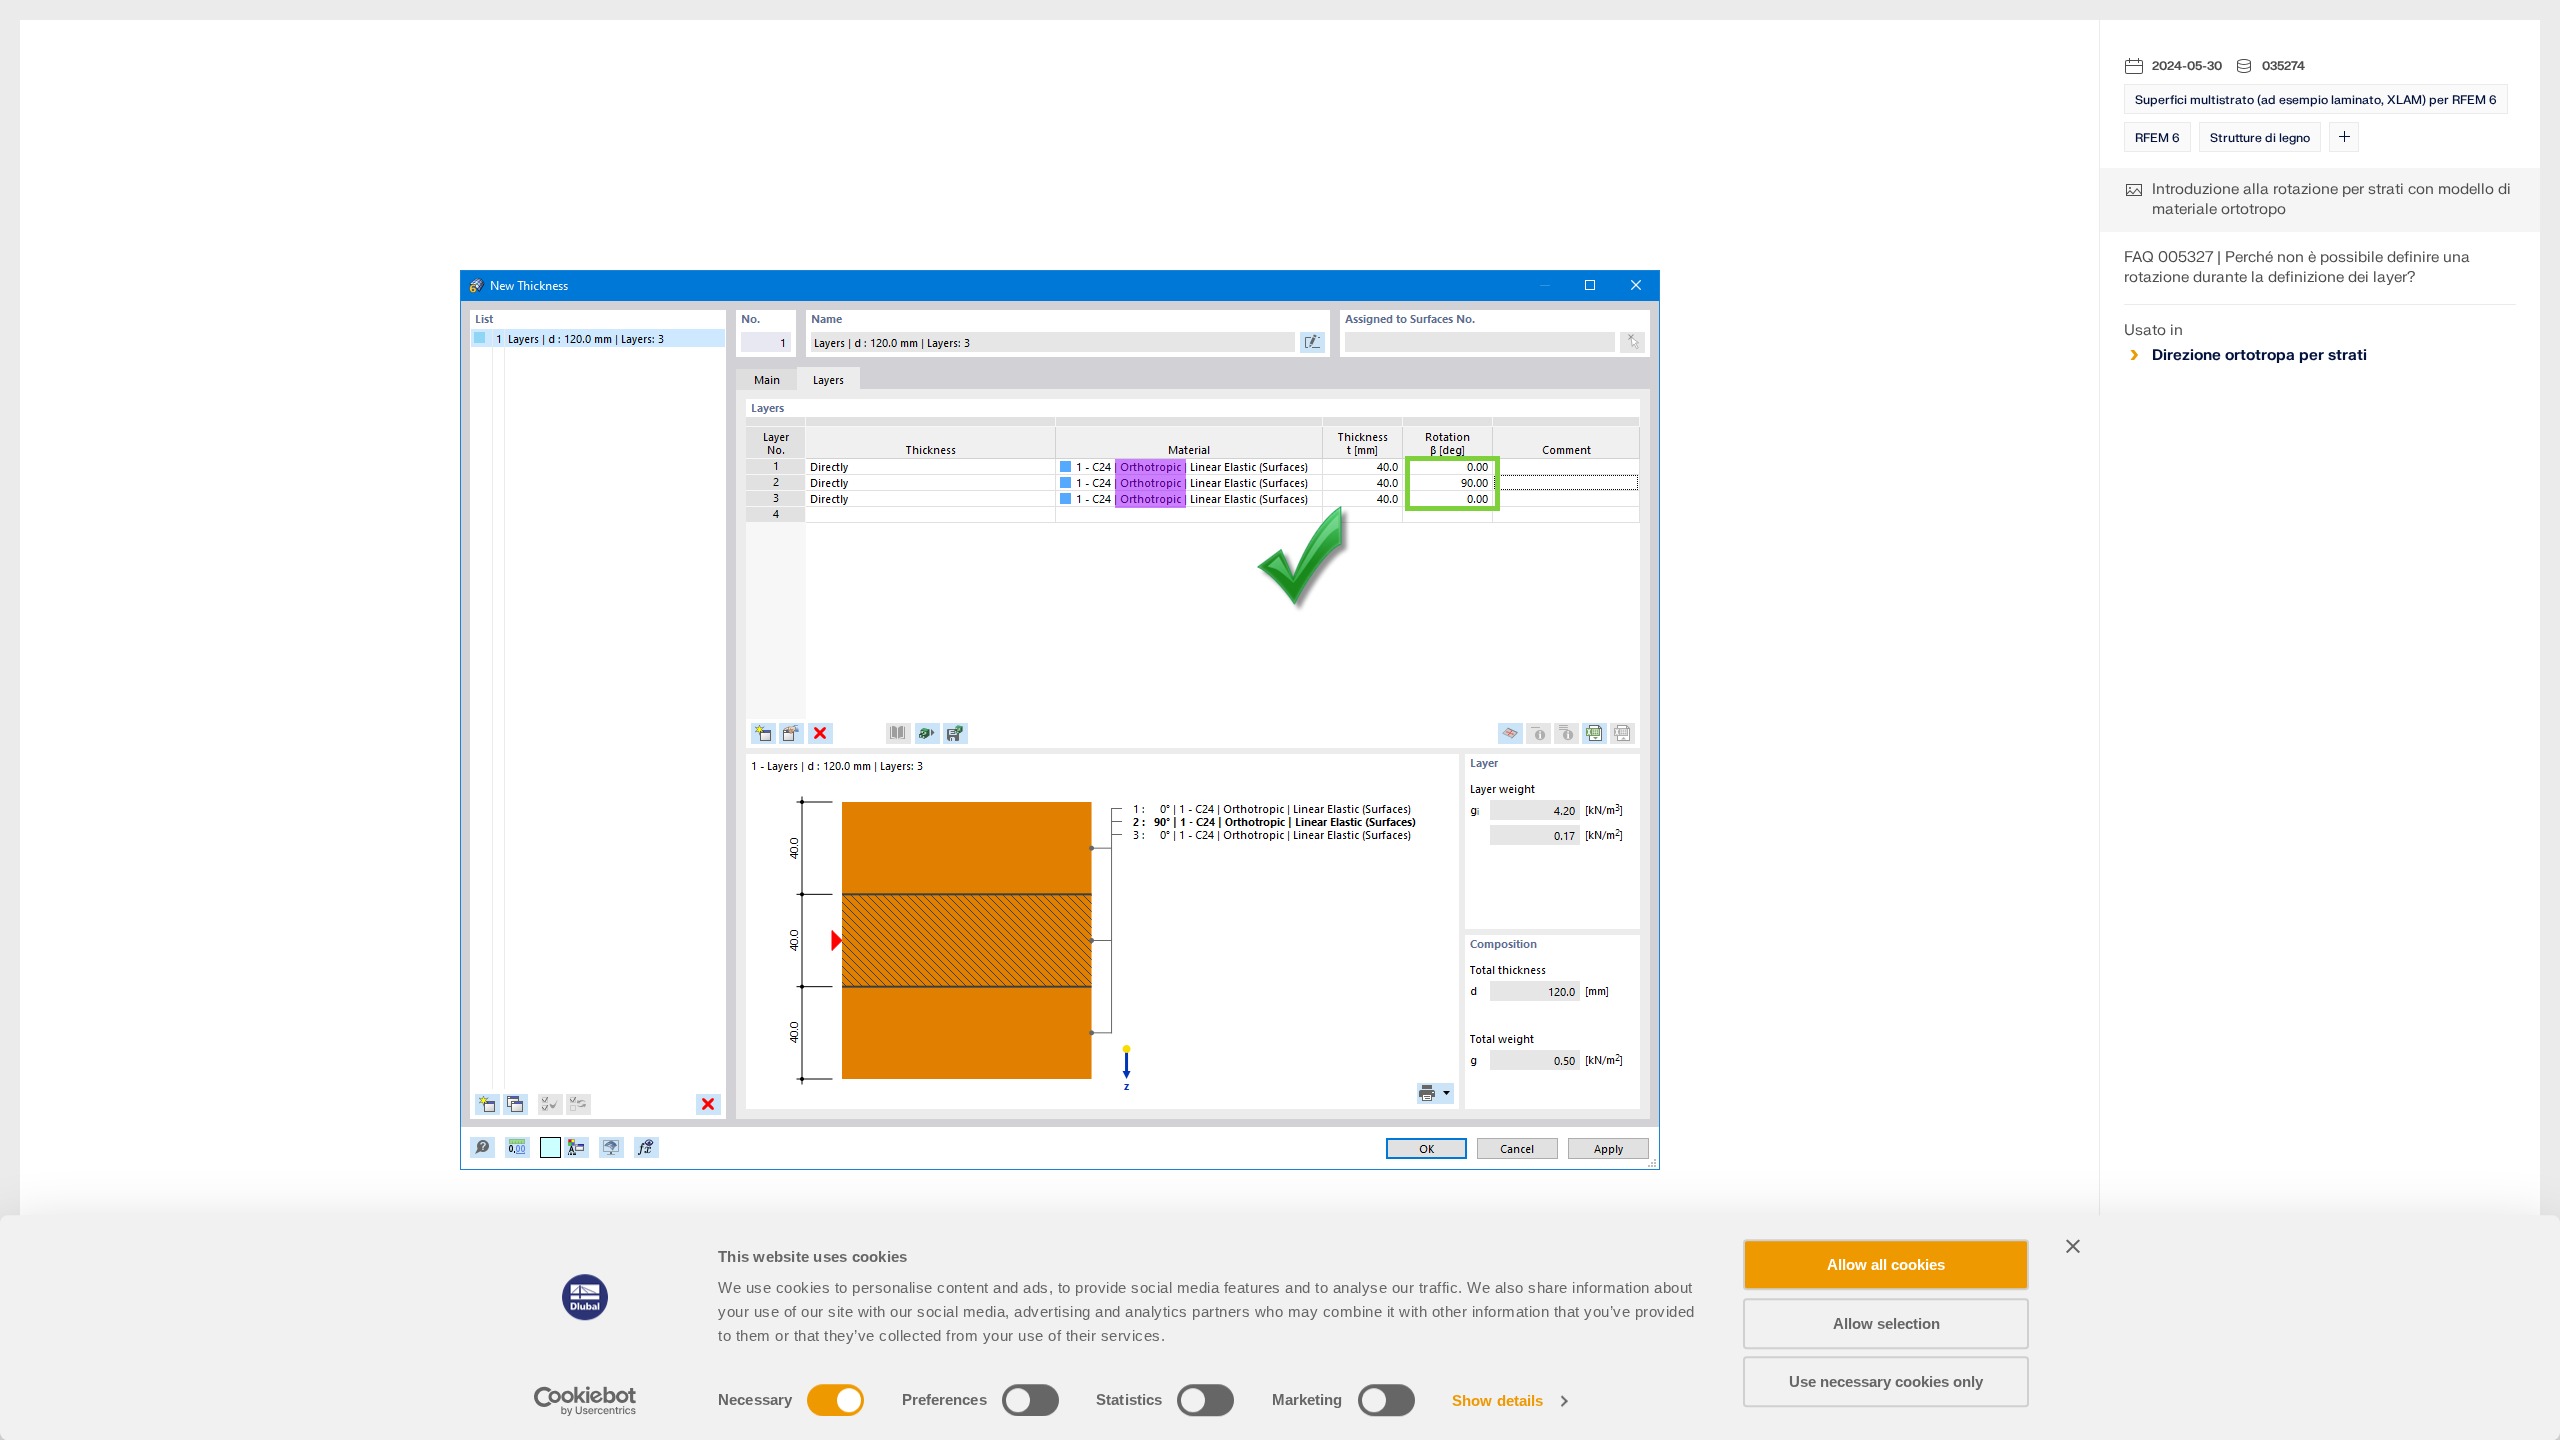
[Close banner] (2073, 1246)
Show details (1497, 1400)
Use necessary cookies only (1886, 1381)
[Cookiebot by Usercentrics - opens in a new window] (585, 1401)
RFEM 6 (2157, 138)
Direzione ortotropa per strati (2259, 355)
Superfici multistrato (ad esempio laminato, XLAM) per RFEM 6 (2316, 100)
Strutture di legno (2260, 138)
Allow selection (1886, 1323)
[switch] (1030, 1400)
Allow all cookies (1886, 1264)
